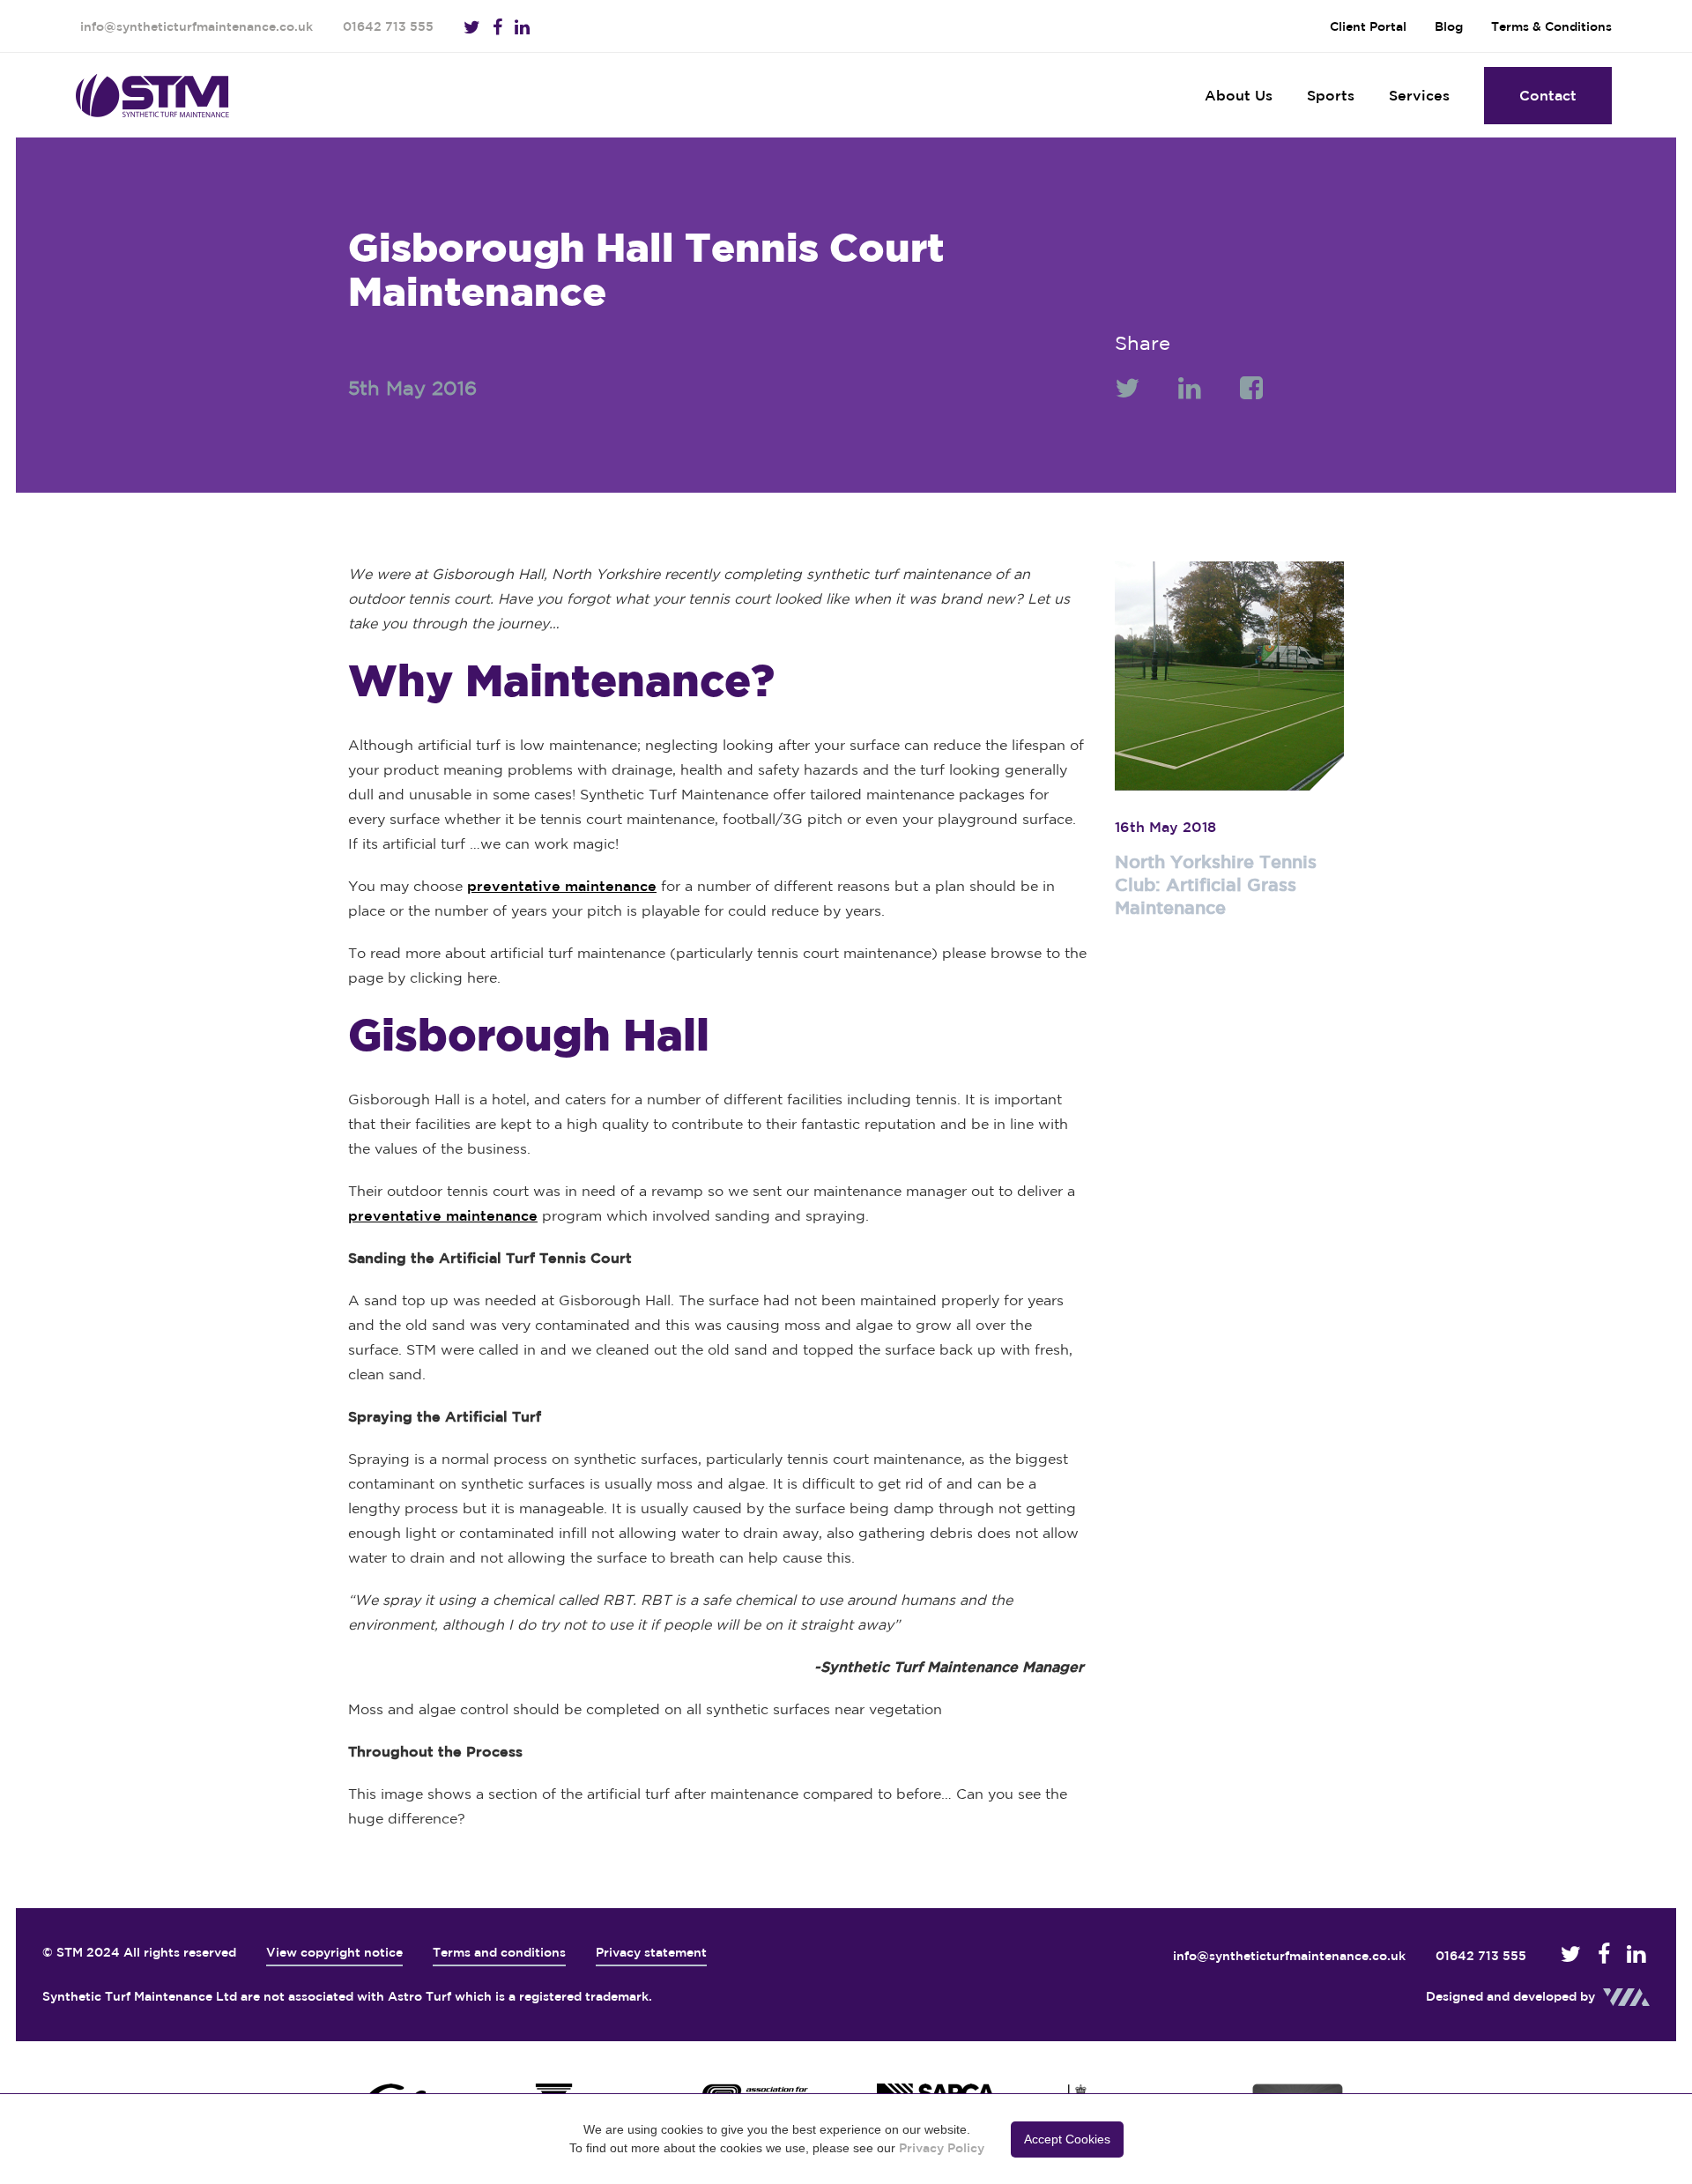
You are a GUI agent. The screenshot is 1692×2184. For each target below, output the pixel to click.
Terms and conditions (499, 1952)
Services (1419, 95)
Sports (1331, 95)
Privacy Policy (942, 2148)
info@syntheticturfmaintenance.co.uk (197, 26)
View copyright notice (334, 1952)
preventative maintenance (562, 886)
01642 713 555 (388, 26)
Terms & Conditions (1551, 26)
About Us (1239, 95)
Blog (1449, 26)
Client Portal (1368, 26)
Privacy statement (651, 1952)
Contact (1548, 95)
